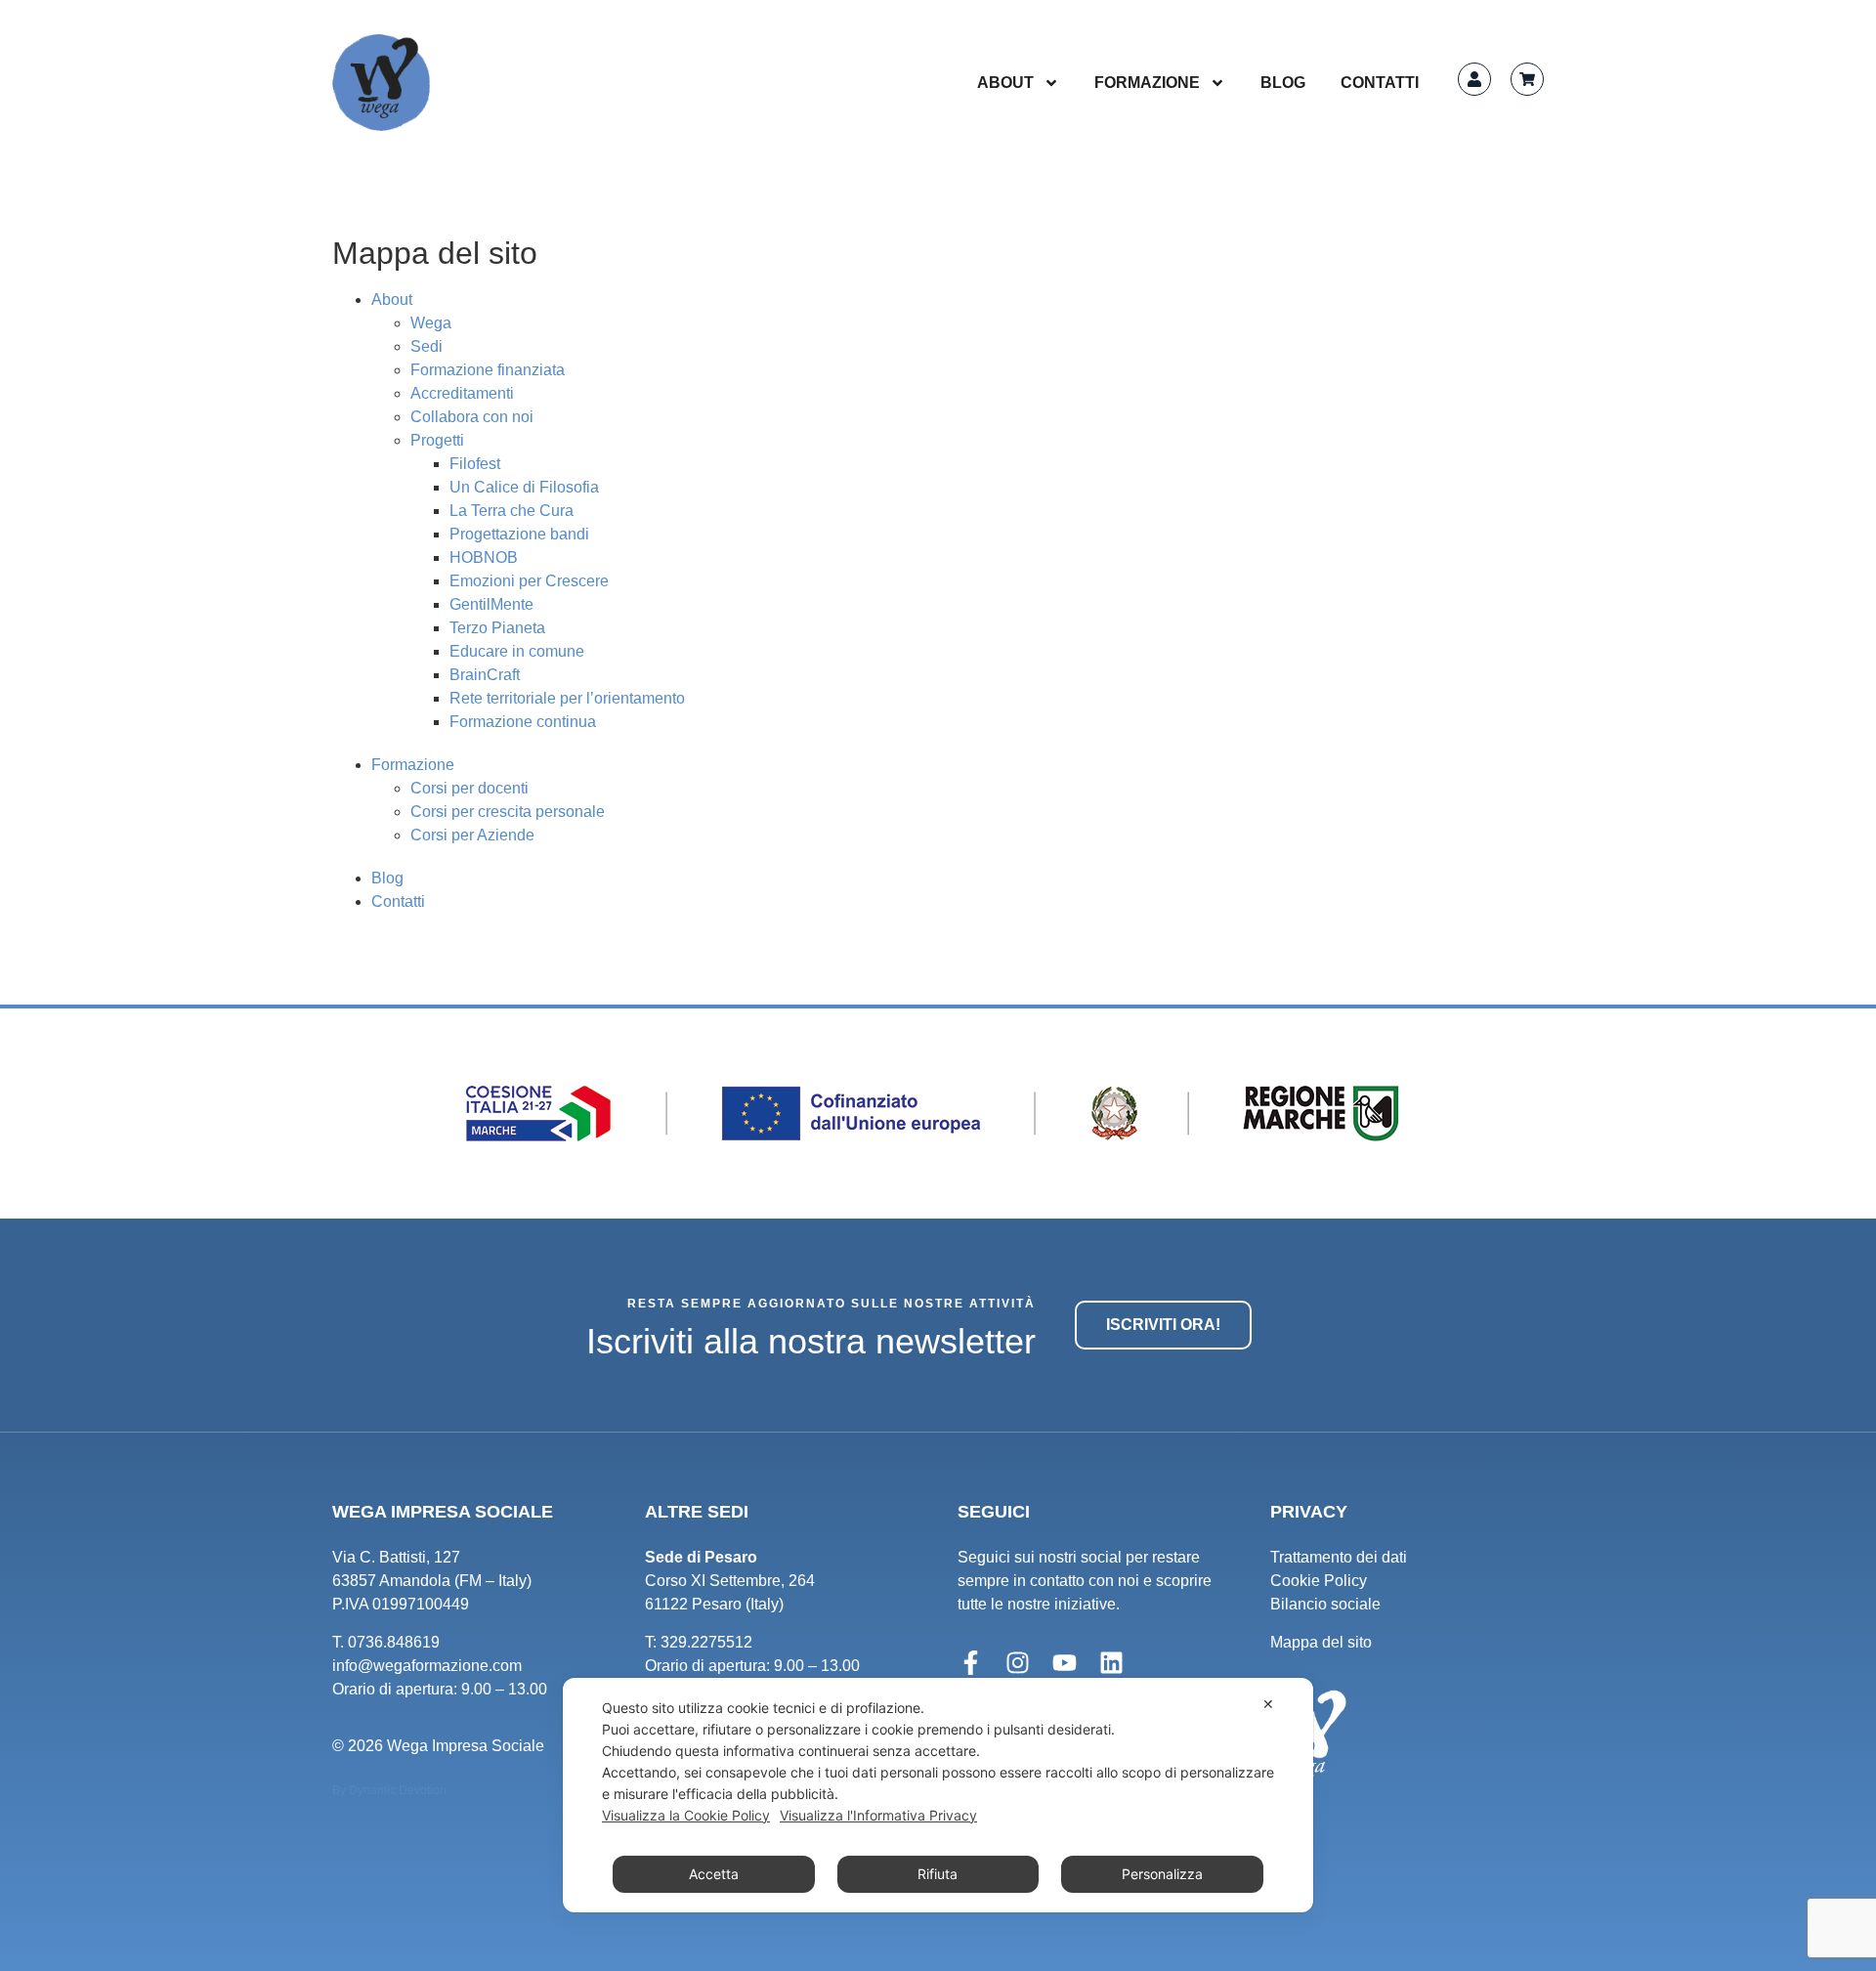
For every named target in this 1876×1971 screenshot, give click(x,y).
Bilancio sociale (1325, 1604)
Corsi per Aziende (472, 835)
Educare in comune (517, 651)
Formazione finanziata (488, 370)
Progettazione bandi (519, 534)
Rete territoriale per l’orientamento (567, 698)
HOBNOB (484, 557)
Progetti (437, 440)
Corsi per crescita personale (508, 812)
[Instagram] (1017, 1663)
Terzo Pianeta (497, 628)
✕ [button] (1268, 1704)
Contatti (1380, 83)
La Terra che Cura (512, 511)
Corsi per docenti (469, 788)
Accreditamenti (462, 393)
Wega (431, 323)
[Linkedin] (1111, 1663)
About (1005, 83)
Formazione (1147, 83)
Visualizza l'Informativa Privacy (878, 1815)
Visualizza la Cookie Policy (686, 1815)
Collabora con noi (472, 417)
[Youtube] (1064, 1663)
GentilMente (491, 604)
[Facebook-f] (970, 1663)
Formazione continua (523, 722)
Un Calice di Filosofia (524, 487)
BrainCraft (485, 675)
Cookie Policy (1319, 1581)
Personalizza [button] (1162, 1874)
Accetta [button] (714, 1874)
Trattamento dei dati (1339, 1557)
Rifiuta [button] (938, 1874)
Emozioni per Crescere (529, 581)
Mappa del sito (1321, 1642)
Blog (1283, 83)
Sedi (426, 346)
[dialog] (938, 1795)
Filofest (475, 464)
